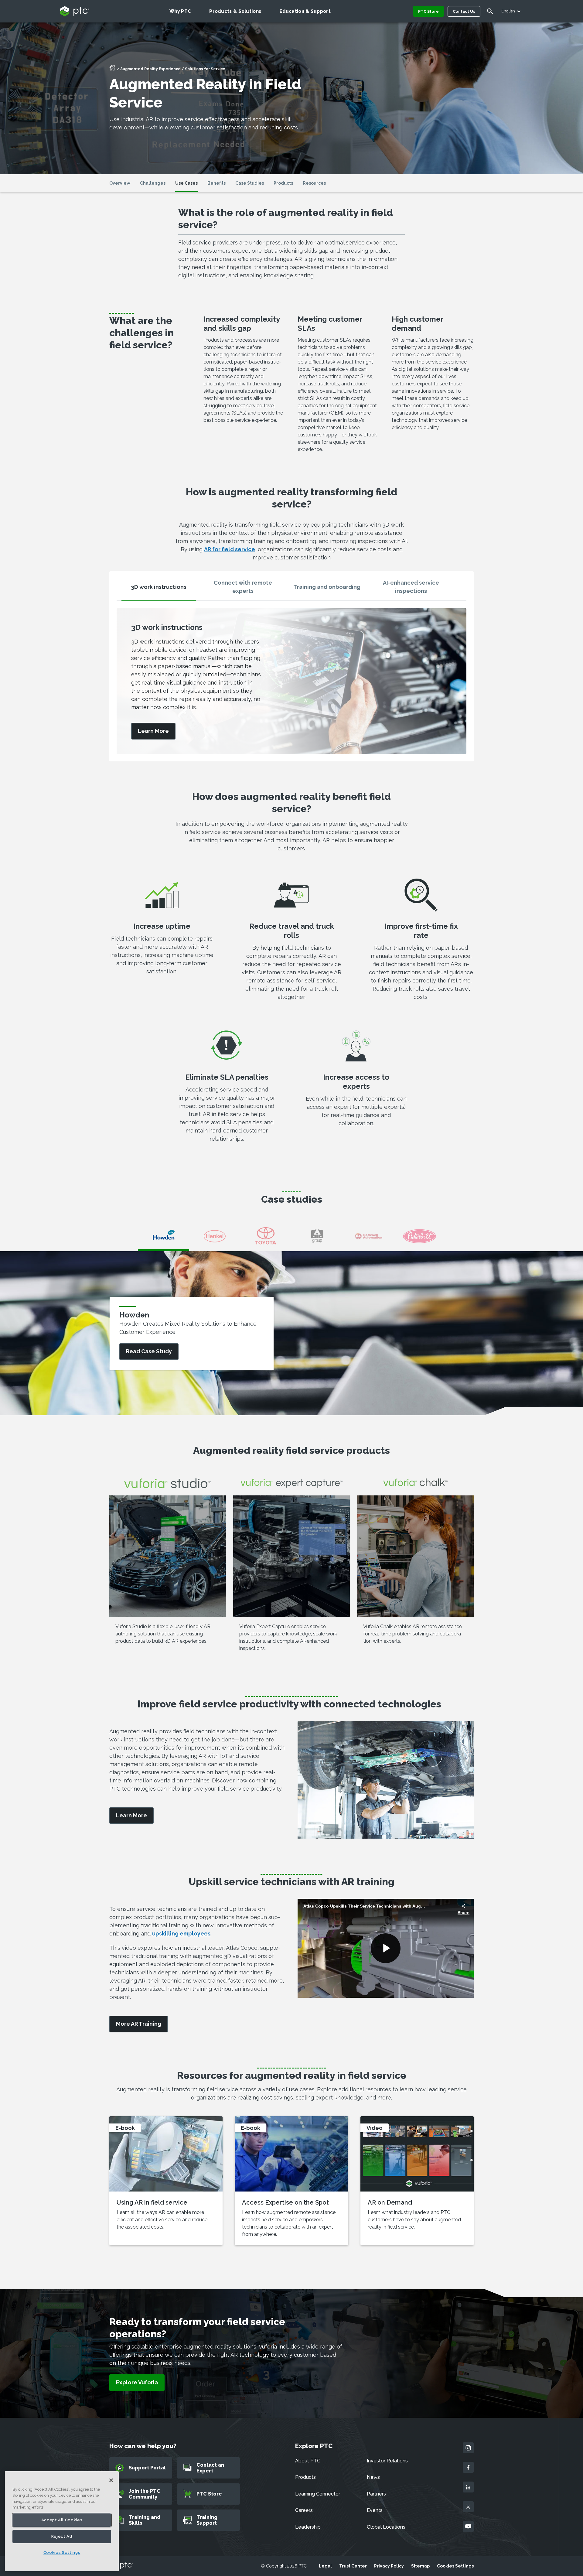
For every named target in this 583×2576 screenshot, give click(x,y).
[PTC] (121, 2566)
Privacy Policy (389, 2566)
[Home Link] (112, 70)
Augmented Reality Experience (150, 69)
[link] (153, 731)
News (373, 2477)
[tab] (159, 589)
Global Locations (386, 2527)
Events (375, 2510)
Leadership (308, 2527)
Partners (376, 2494)
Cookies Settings (455, 2566)
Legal (325, 2566)
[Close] (111, 2480)
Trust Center (353, 2566)
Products (305, 2477)
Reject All (62, 2536)
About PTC (308, 2461)
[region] (62, 2521)
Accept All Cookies (62, 2520)
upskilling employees (181, 1934)
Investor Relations (387, 2461)
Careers (304, 2510)
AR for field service (230, 549)
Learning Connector (318, 2494)
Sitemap (420, 2566)
